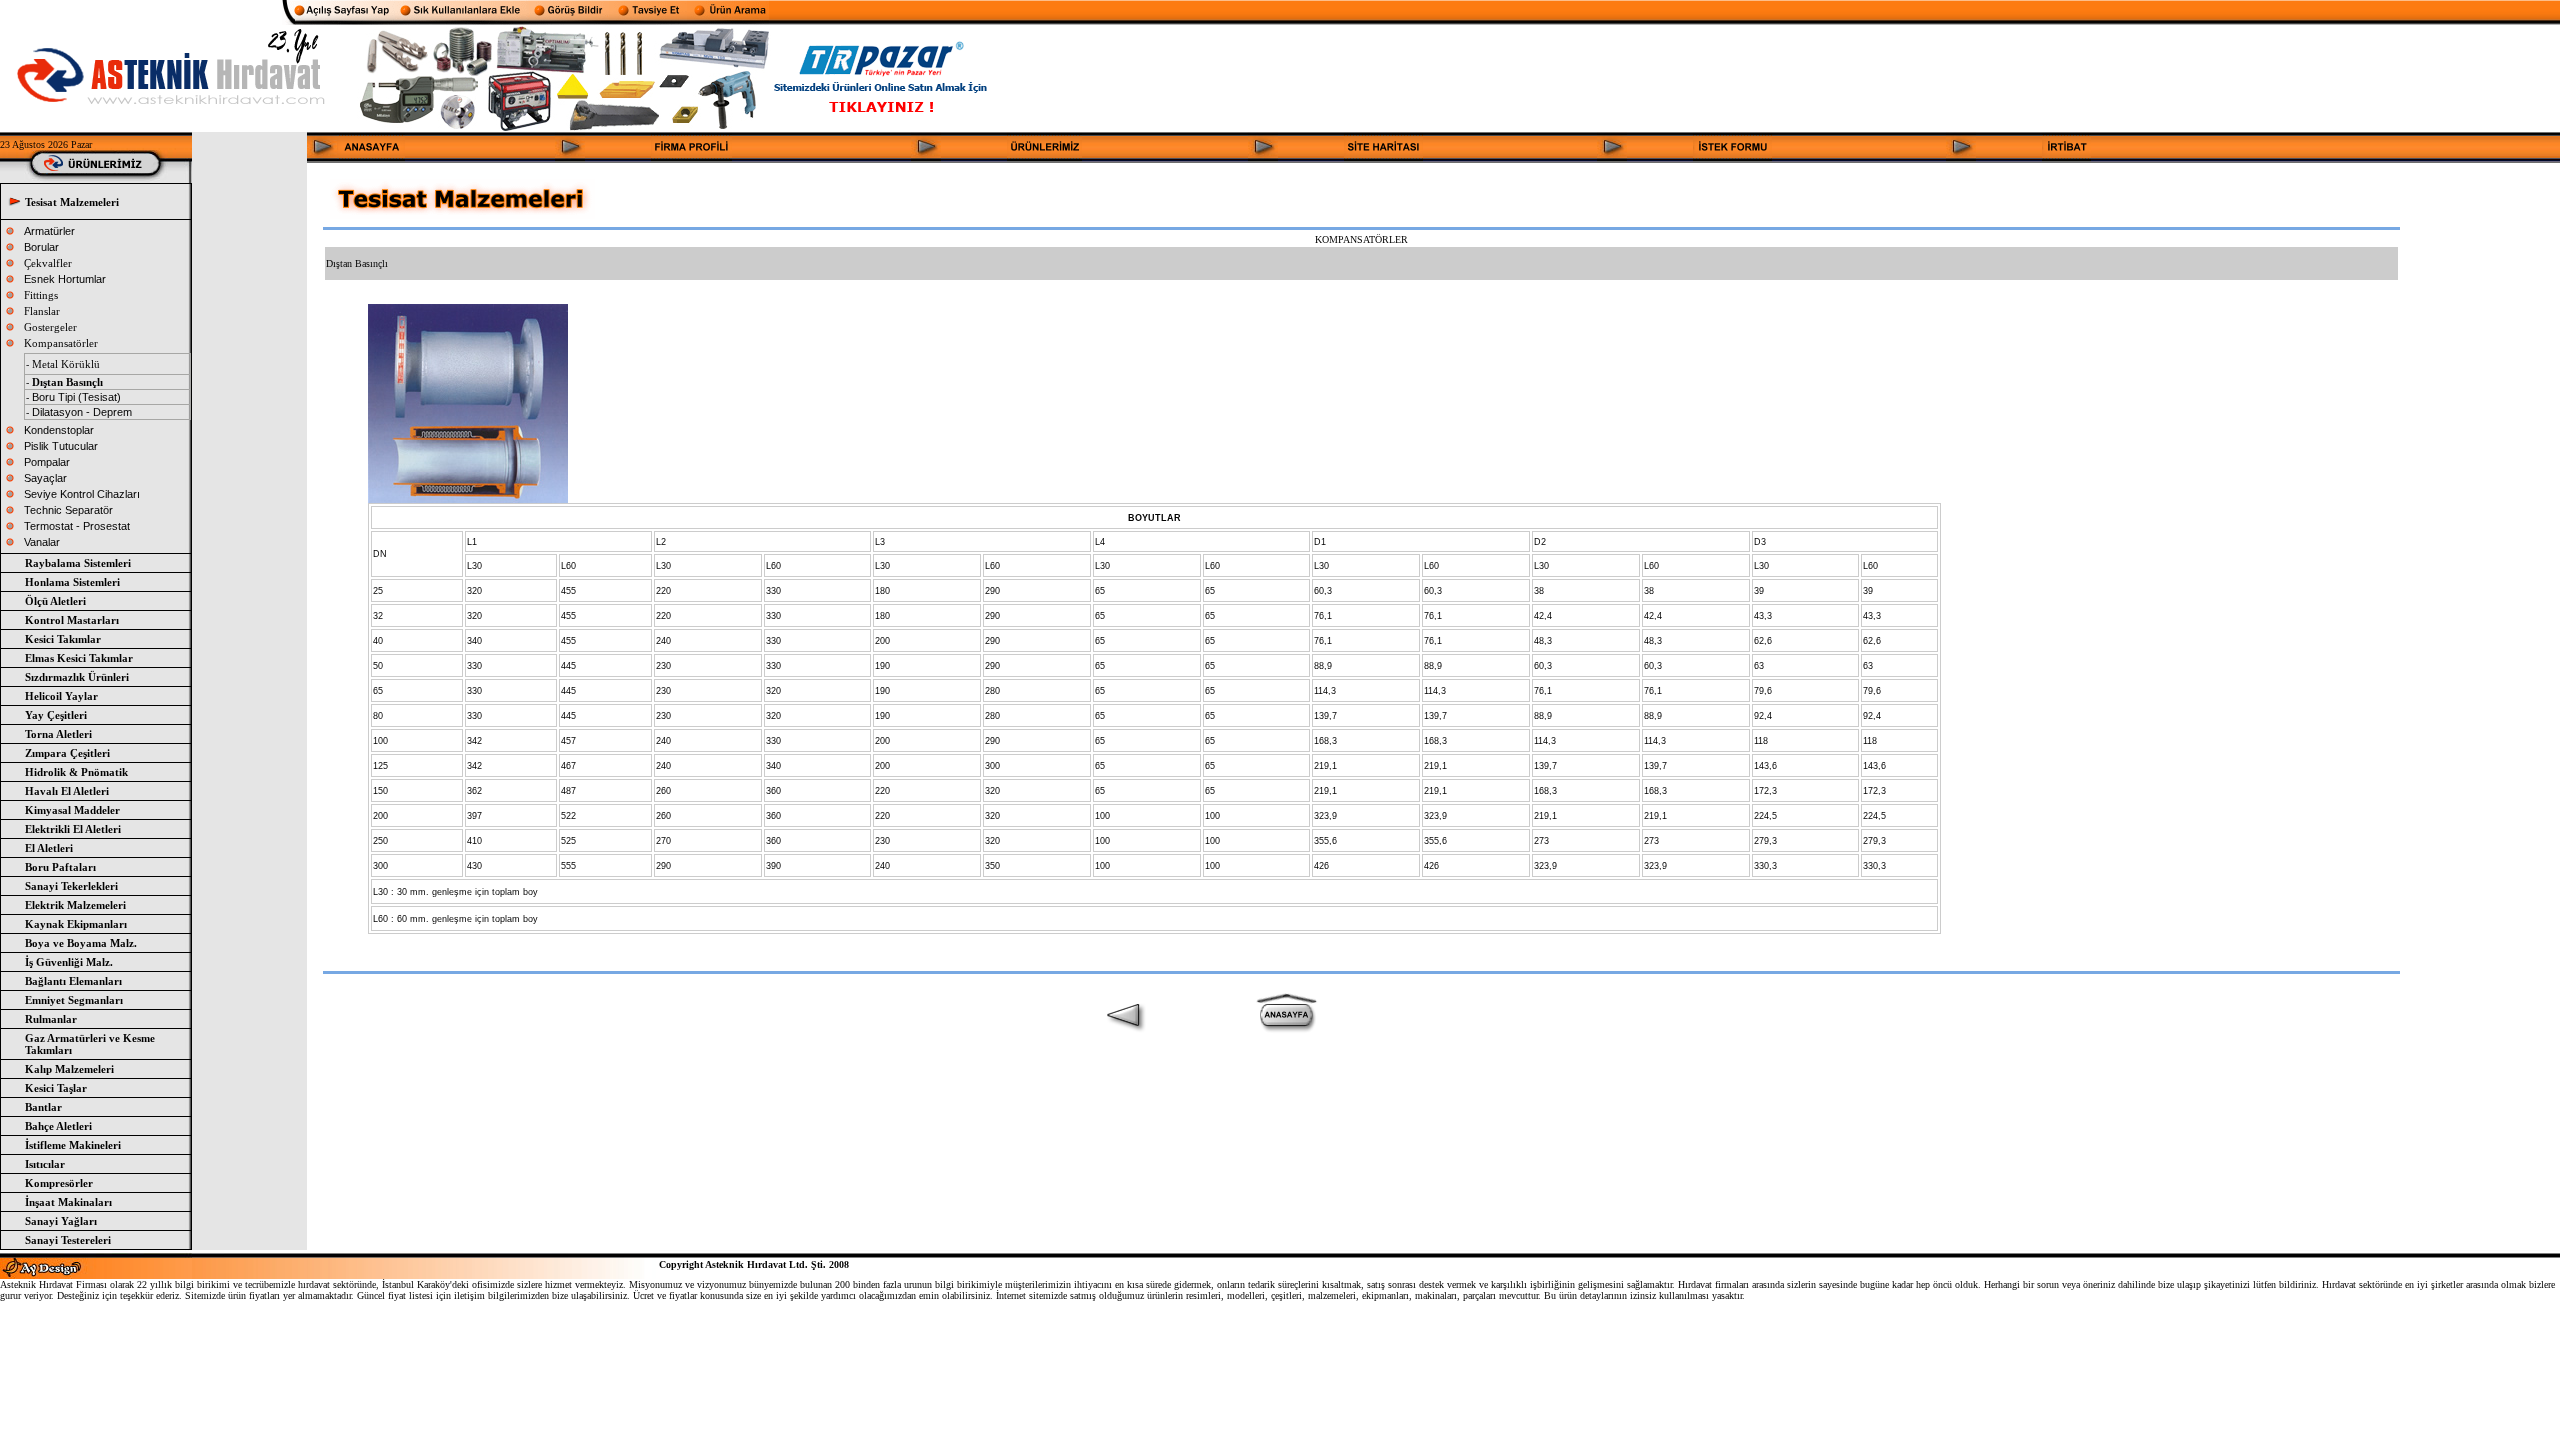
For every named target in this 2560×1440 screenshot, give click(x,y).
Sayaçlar (45, 478)
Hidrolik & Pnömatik (76, 772)
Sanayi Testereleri (68, 1240)
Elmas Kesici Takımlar (79, 658)
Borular (41, 247)
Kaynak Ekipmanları (76, 924)
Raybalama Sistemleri (78, 563)
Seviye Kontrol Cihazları (82, 494)
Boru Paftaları (60, 867)
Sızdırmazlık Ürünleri (77, 677)
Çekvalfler (48, 263)
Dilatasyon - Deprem (80, 412)
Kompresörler (59, 1183)
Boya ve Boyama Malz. (81, 943)
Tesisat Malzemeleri (72, 202)
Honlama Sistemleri (72, 582)
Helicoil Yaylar (61, 696)
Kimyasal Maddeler (72, 810)
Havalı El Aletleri (67, 791)
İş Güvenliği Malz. (69, 962)
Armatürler (49, 231)
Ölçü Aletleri (55, 601)
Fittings (41, 295)
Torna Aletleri (58, 734)
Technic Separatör (68, 510)
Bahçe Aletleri (58, 1126)
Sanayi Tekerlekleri (71, 886)
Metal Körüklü (66, 364)
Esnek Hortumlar (65, 279)
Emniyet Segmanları (74, 1000)
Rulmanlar (51, 1019)
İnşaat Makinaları (68, 1202)
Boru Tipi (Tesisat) (76, 397)
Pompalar (47, 462)
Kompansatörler (61, 343)
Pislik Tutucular (61, 446)
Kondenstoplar (59, 430)
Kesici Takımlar (63, 639)
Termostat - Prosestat (77, 526)
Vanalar (42, 542)
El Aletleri (49, 848)
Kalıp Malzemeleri (69, 1069)
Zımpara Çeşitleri (67, 753)
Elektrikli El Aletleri (73, 829)
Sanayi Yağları (61, 1221)
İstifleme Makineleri (73, 1145)
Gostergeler (50, 327)
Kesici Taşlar (56, 1088)
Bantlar (43, 1107)
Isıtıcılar (45, 1164)
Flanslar (42, 311)
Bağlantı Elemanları (73, 981)
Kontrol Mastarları (72, 620)
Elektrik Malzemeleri (75, 905)
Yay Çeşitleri (56, 715)
